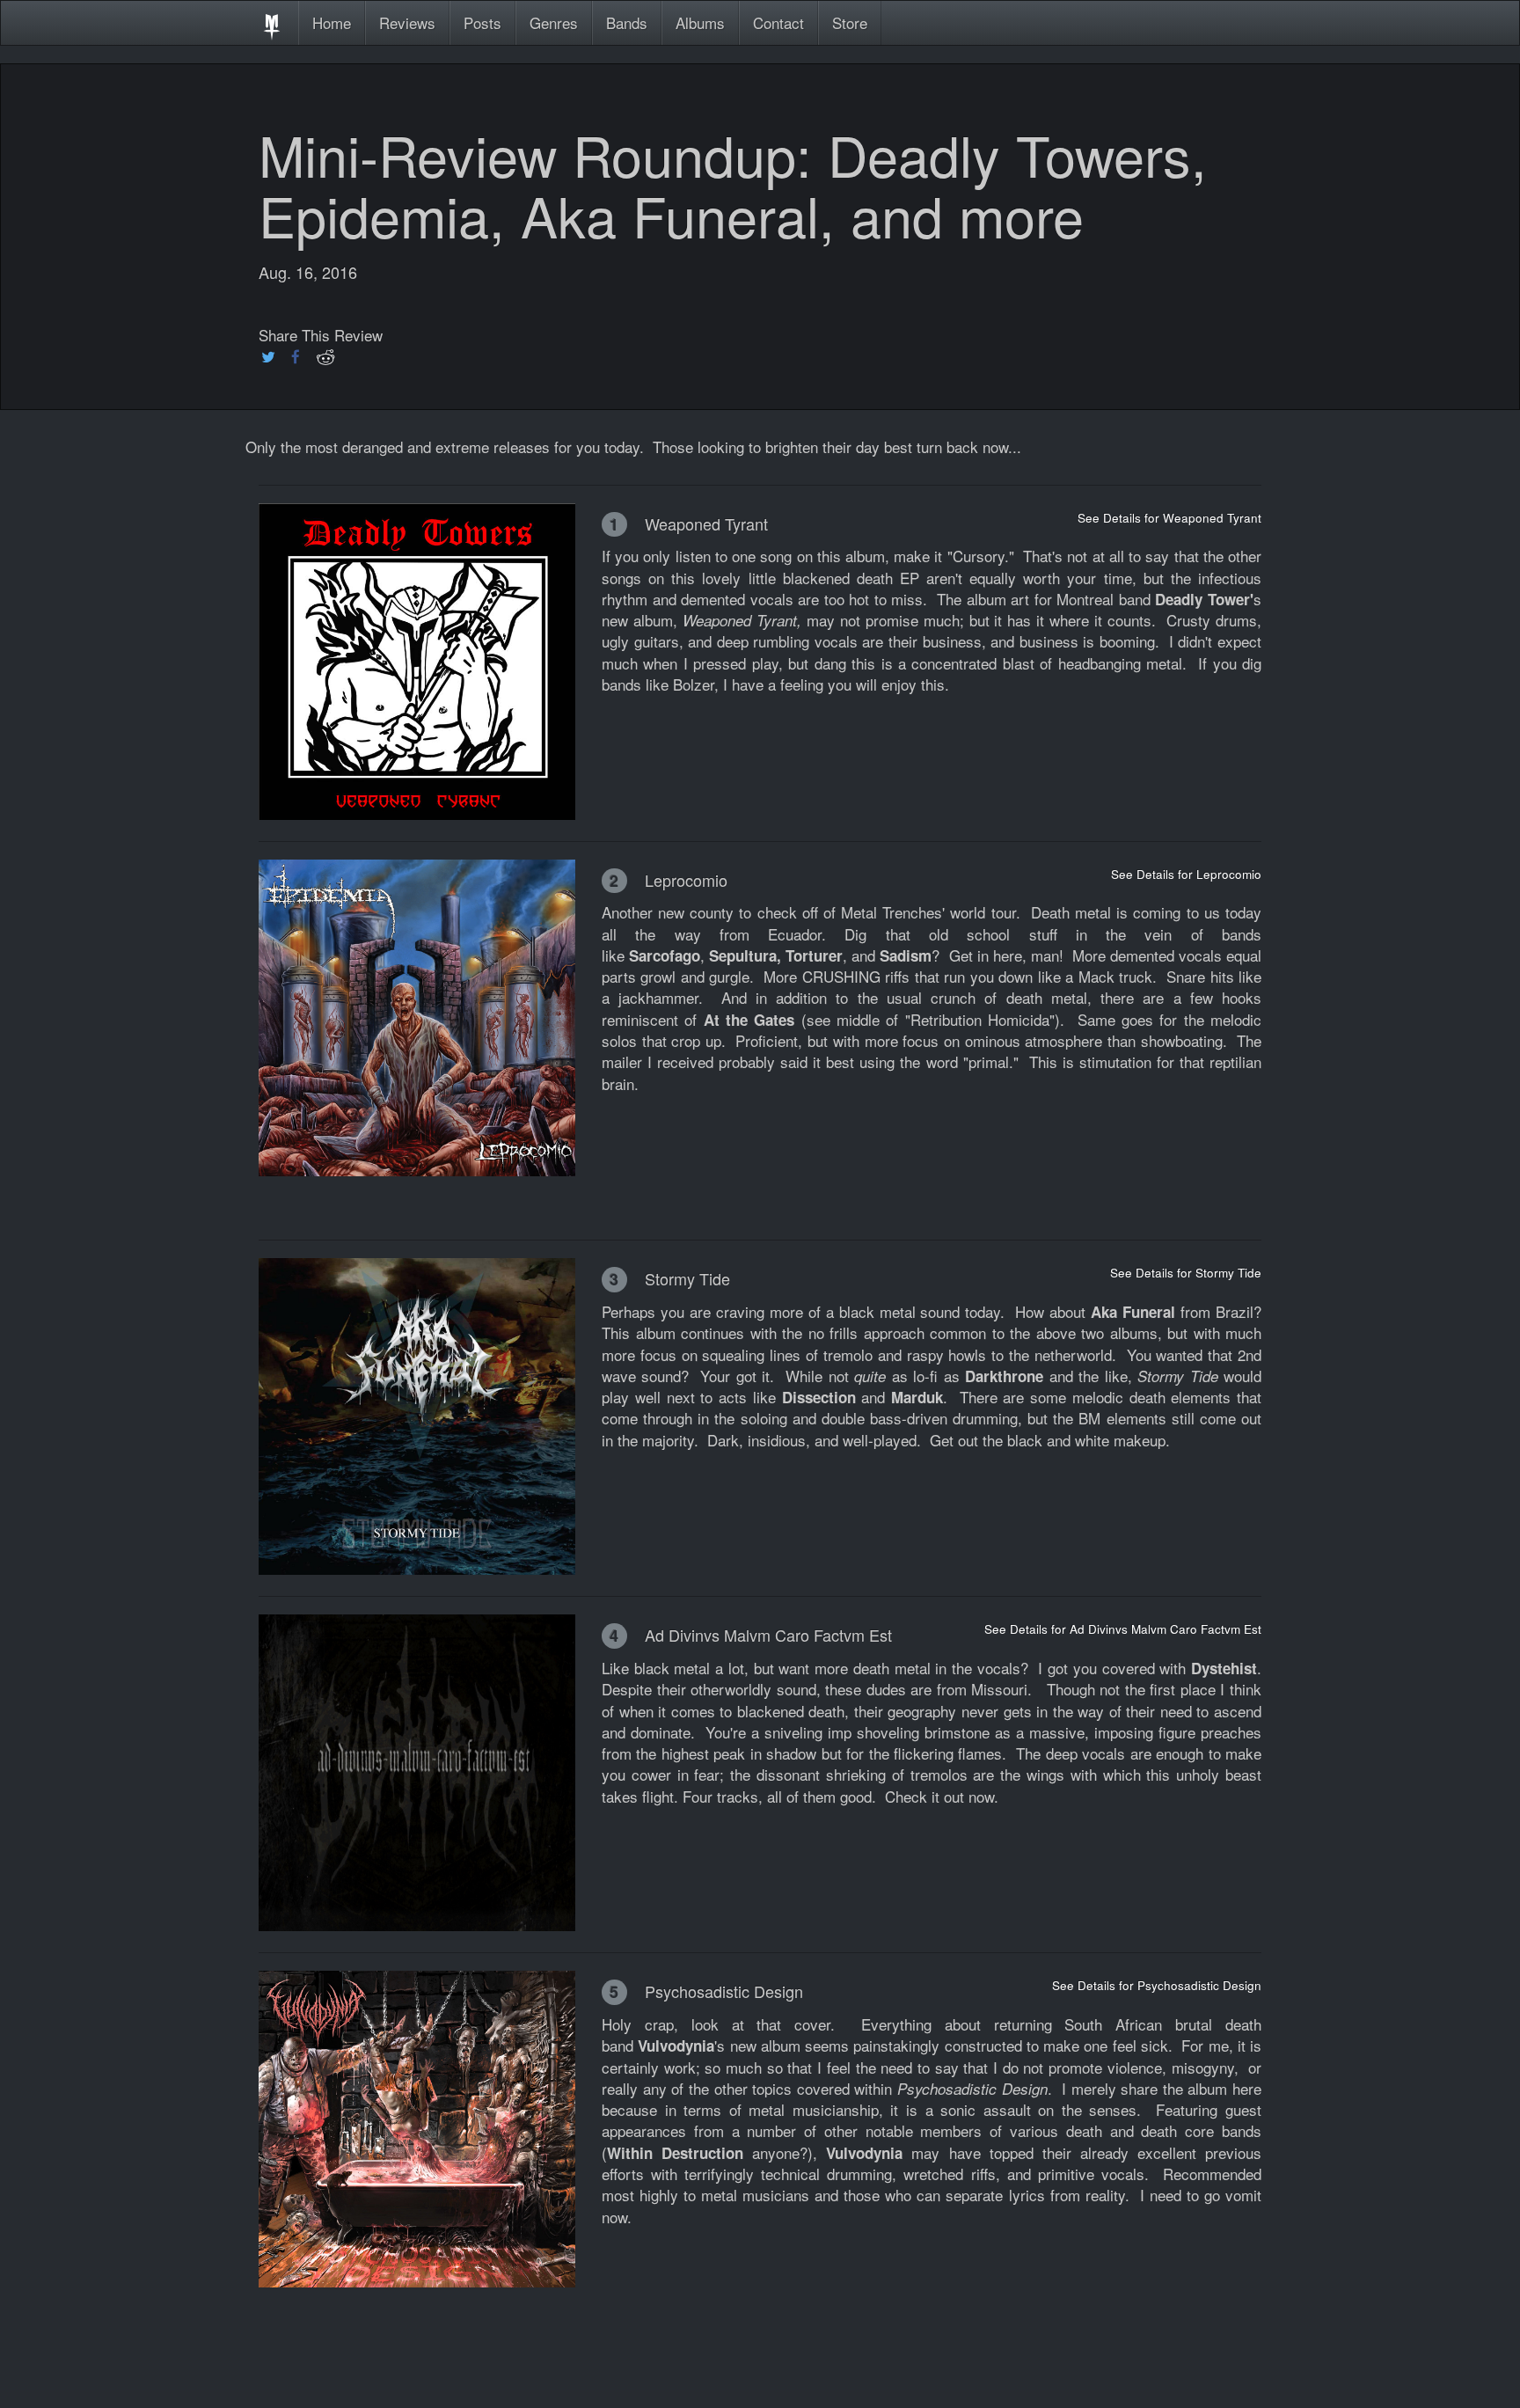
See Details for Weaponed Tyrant (1169, 518)
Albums (700, 22)
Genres (554, 22)
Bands (627, 22)
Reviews (407, 22)
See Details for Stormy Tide (1186, 1273)
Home (332, 22)
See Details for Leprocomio (1186, 874)
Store (850, 22)
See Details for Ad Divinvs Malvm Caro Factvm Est (1123, 1629)
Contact (778, 22)
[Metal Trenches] (272, 23)
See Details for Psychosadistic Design (1157, 1985)
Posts (482, 22)
